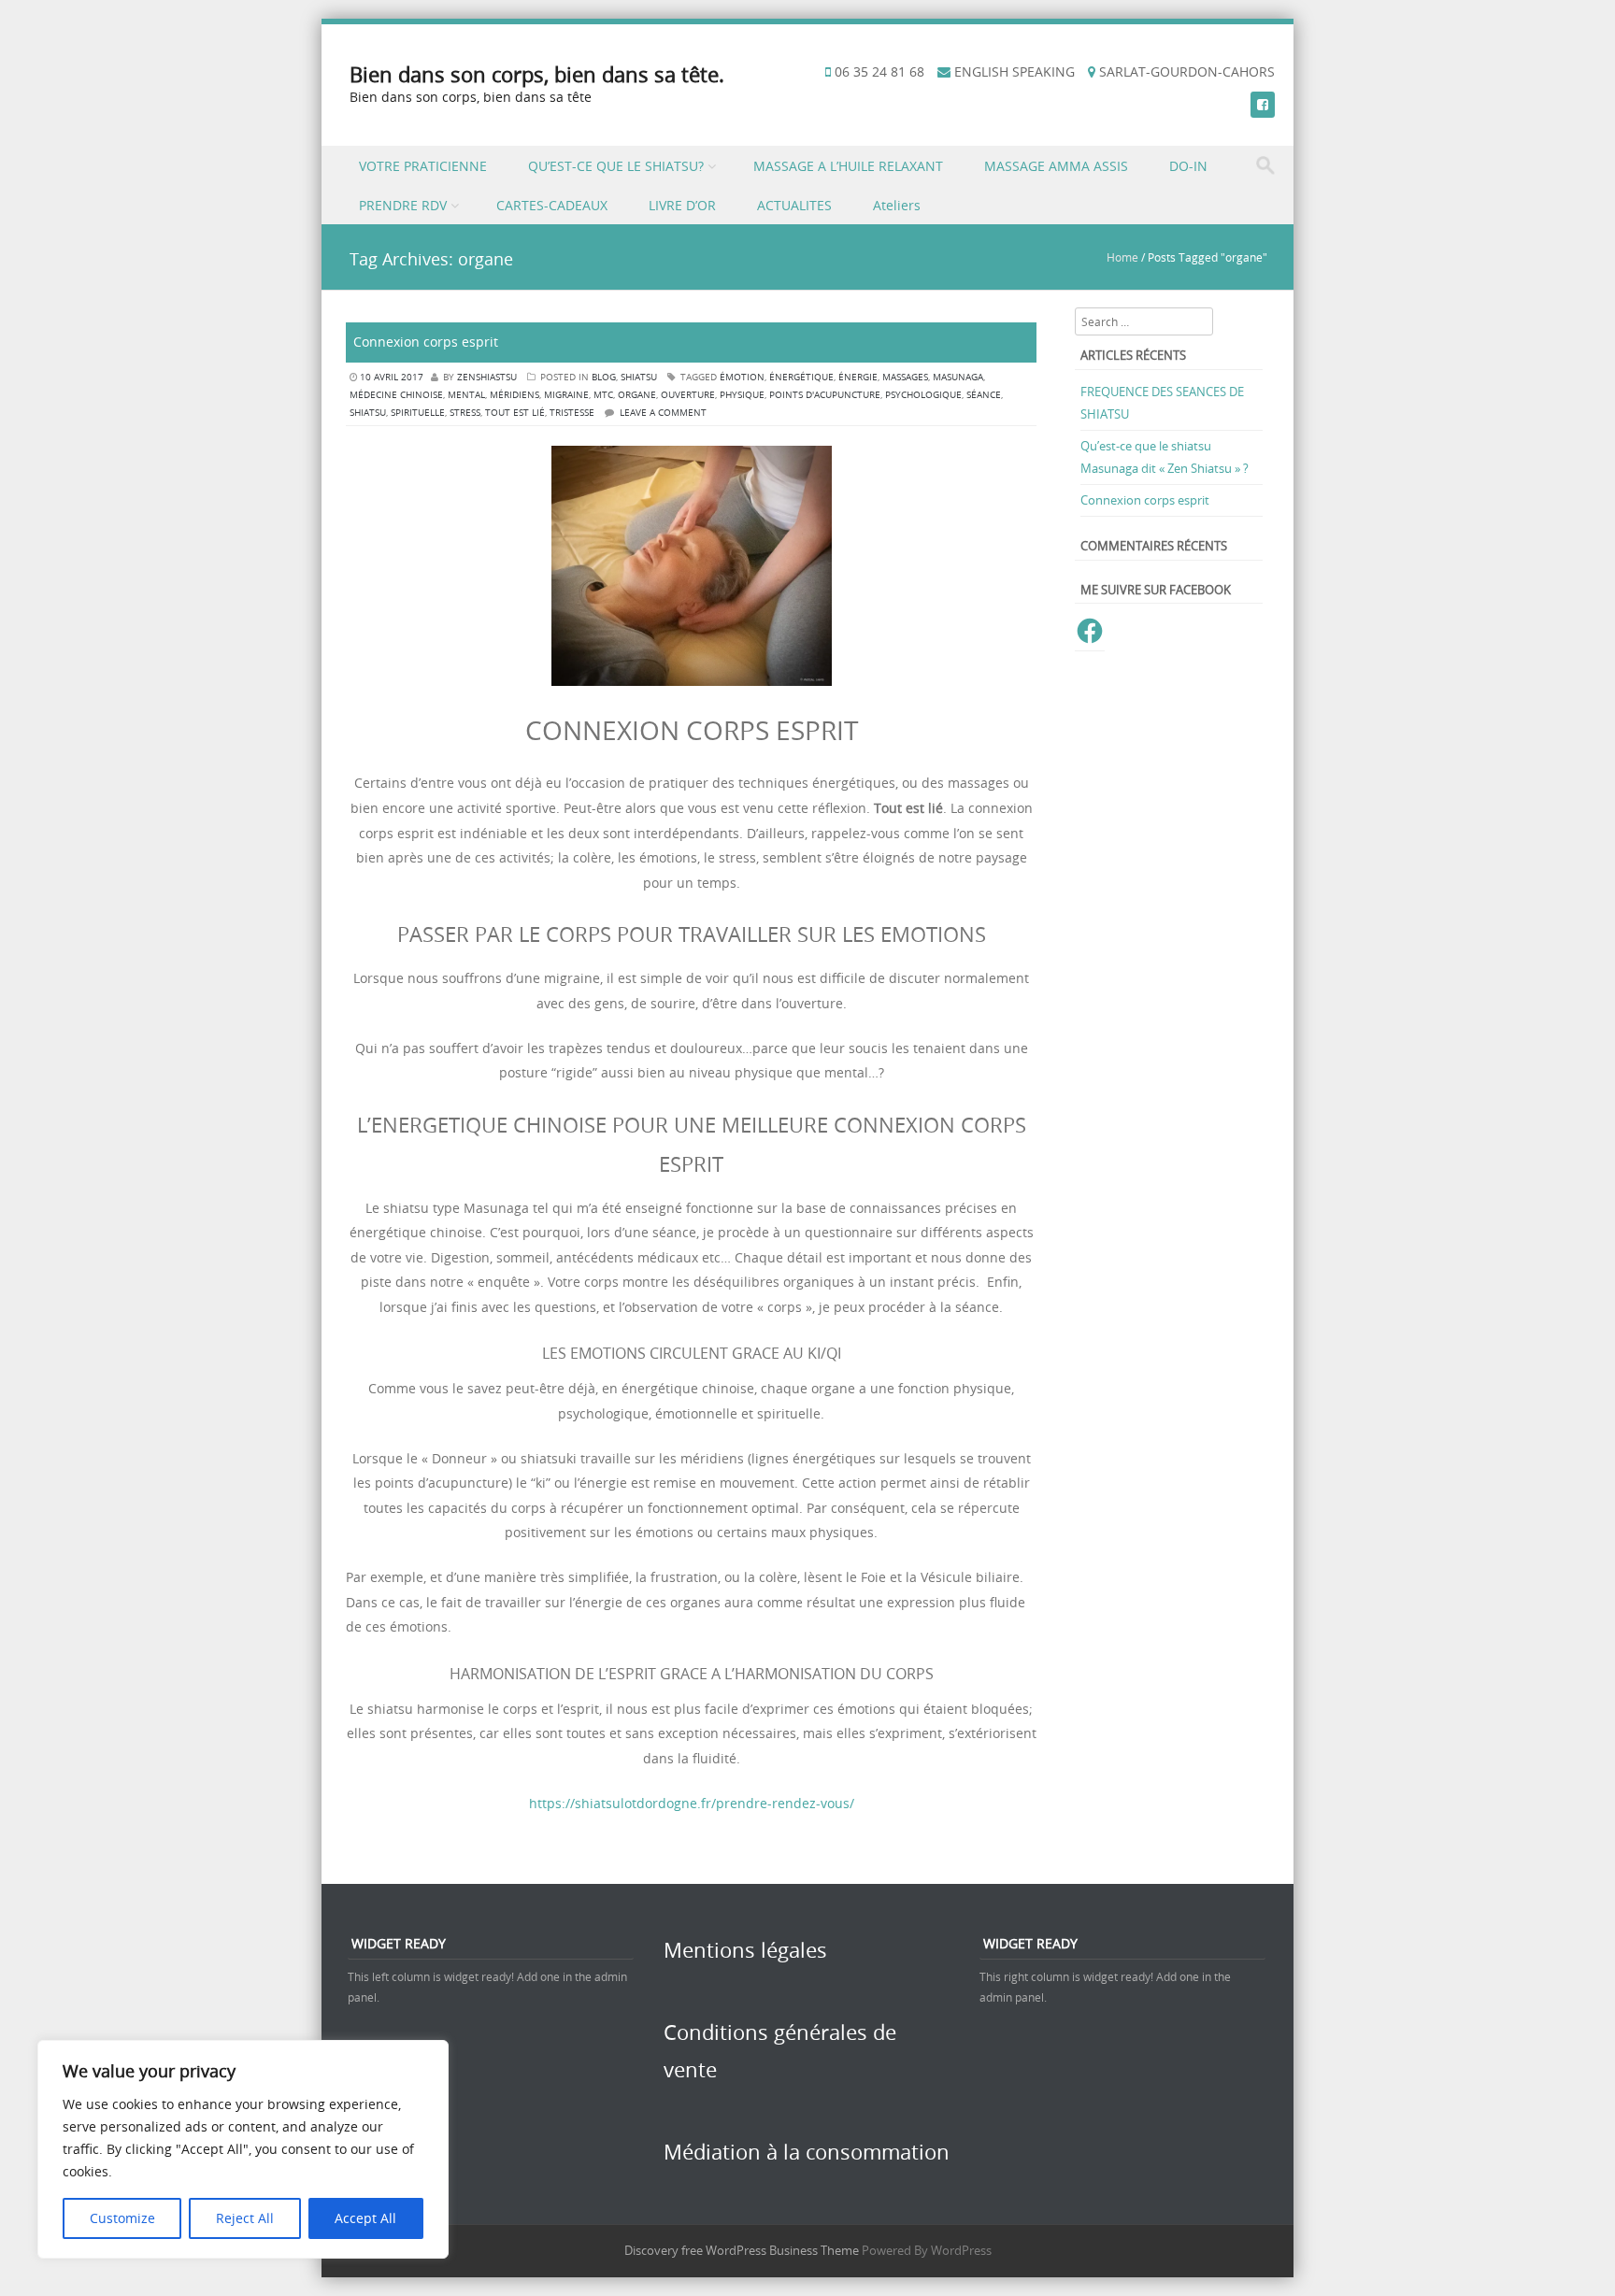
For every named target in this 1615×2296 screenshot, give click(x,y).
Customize (122, 2218)
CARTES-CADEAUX (552, 205)
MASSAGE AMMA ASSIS (1056, 166)
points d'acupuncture (825, 395)
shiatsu (368, 413)
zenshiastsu (487, 377)
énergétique (801, 377)
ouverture (688, 395)
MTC (603, 395)
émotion (742, 377)
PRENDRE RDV (403, 205)
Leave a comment (663, 413)
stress (465, 413)
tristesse (572, 413)
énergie (858, 377)
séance (984, 395)
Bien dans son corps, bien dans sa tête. (537, 74)
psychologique (923, 395)
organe (637, 395)
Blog (604, 377)
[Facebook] (1263, 104)
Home (1122, 257)
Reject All (245, 2218)
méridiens (515, 395)
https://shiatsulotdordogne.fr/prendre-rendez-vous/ (692, 1803)
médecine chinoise (396, 395)
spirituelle (418, 413)
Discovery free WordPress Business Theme (742, 2250)
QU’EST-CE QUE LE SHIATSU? (616, 166)
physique (742, 395)
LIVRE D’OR (682, 205)
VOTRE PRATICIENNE (423, 166)
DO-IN (1188, 166)
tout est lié (515, 413)
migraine (566, 395)
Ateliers (897, 205)
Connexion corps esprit (426, 342)
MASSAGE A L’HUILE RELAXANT (848, 166)
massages (905, 377)
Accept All (365, 2218)
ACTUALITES (794, 205)
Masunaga (958, 377)
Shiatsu (639, 377)
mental (466, 395)
